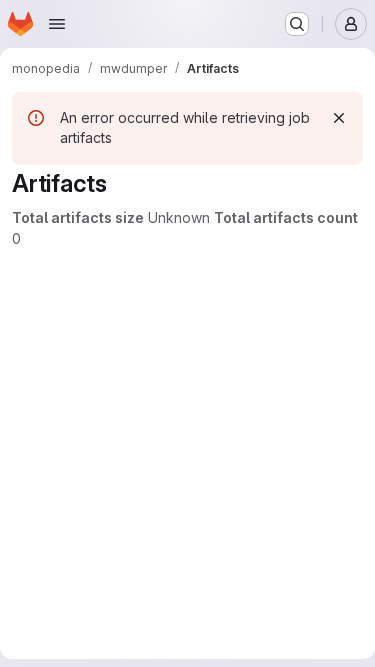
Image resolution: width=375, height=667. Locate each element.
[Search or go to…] (297, 24)
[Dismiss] (339, 118)
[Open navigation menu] (57, 24)
